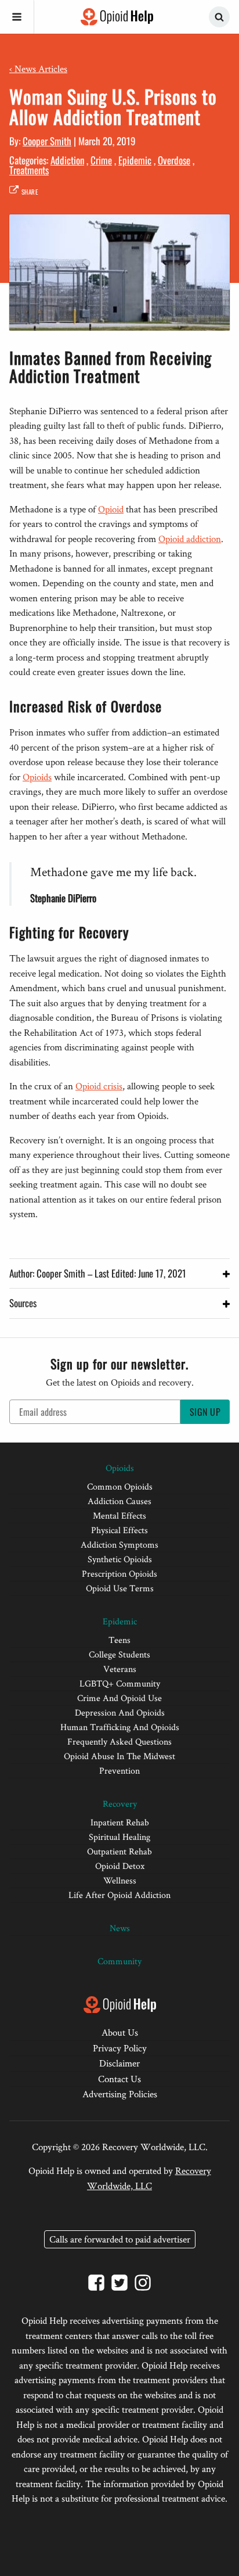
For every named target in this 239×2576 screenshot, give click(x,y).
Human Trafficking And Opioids (120, 1727)
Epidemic (135, 160)
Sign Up (205, 1412)
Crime (101, 160)
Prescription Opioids (119, 1574)
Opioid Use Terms (120, 1588)
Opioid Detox (120, 1866)
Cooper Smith (47, 141)
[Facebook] (96, 2285)
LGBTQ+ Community (120, 1683)
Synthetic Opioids (120, 1559)
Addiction (67, 160)
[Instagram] (143, 2285)
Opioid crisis (99, 1086)
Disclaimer (119, 2063)
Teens (119, 1640)
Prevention (119, 1770)
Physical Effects (119, 1530)
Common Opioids (120, 1486)
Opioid (111, 509)
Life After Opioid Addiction (119, 1895)
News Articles (38, 69)
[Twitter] (119, 2285)
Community (119, 1961)
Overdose (174, 160)
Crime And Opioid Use (119, 1698)
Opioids (37, 777)
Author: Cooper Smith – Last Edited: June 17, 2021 (98, 1273)
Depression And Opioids (120, 1712)
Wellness (120, 1880)
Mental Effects (119, 1515)
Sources (23, 1303)
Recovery (120, 1804)
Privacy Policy (120, 2048)
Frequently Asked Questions (119, 1741)
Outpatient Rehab (119, 1851)
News (120, 1928)
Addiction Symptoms (119, 1544)
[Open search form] (219, 17)
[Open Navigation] (17, 17)
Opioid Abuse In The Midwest (119, 1756)
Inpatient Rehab (120, 1822)
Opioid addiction (190, 539)
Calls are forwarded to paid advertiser (120, 2239)
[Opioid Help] (117, 17)
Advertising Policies (120, 2094)
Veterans (120, 1669)
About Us (120, 2032)
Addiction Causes (119, 1501)
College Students (119, 1654)
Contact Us (119, 2079)
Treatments (29, 170)
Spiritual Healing (119, 1837)
